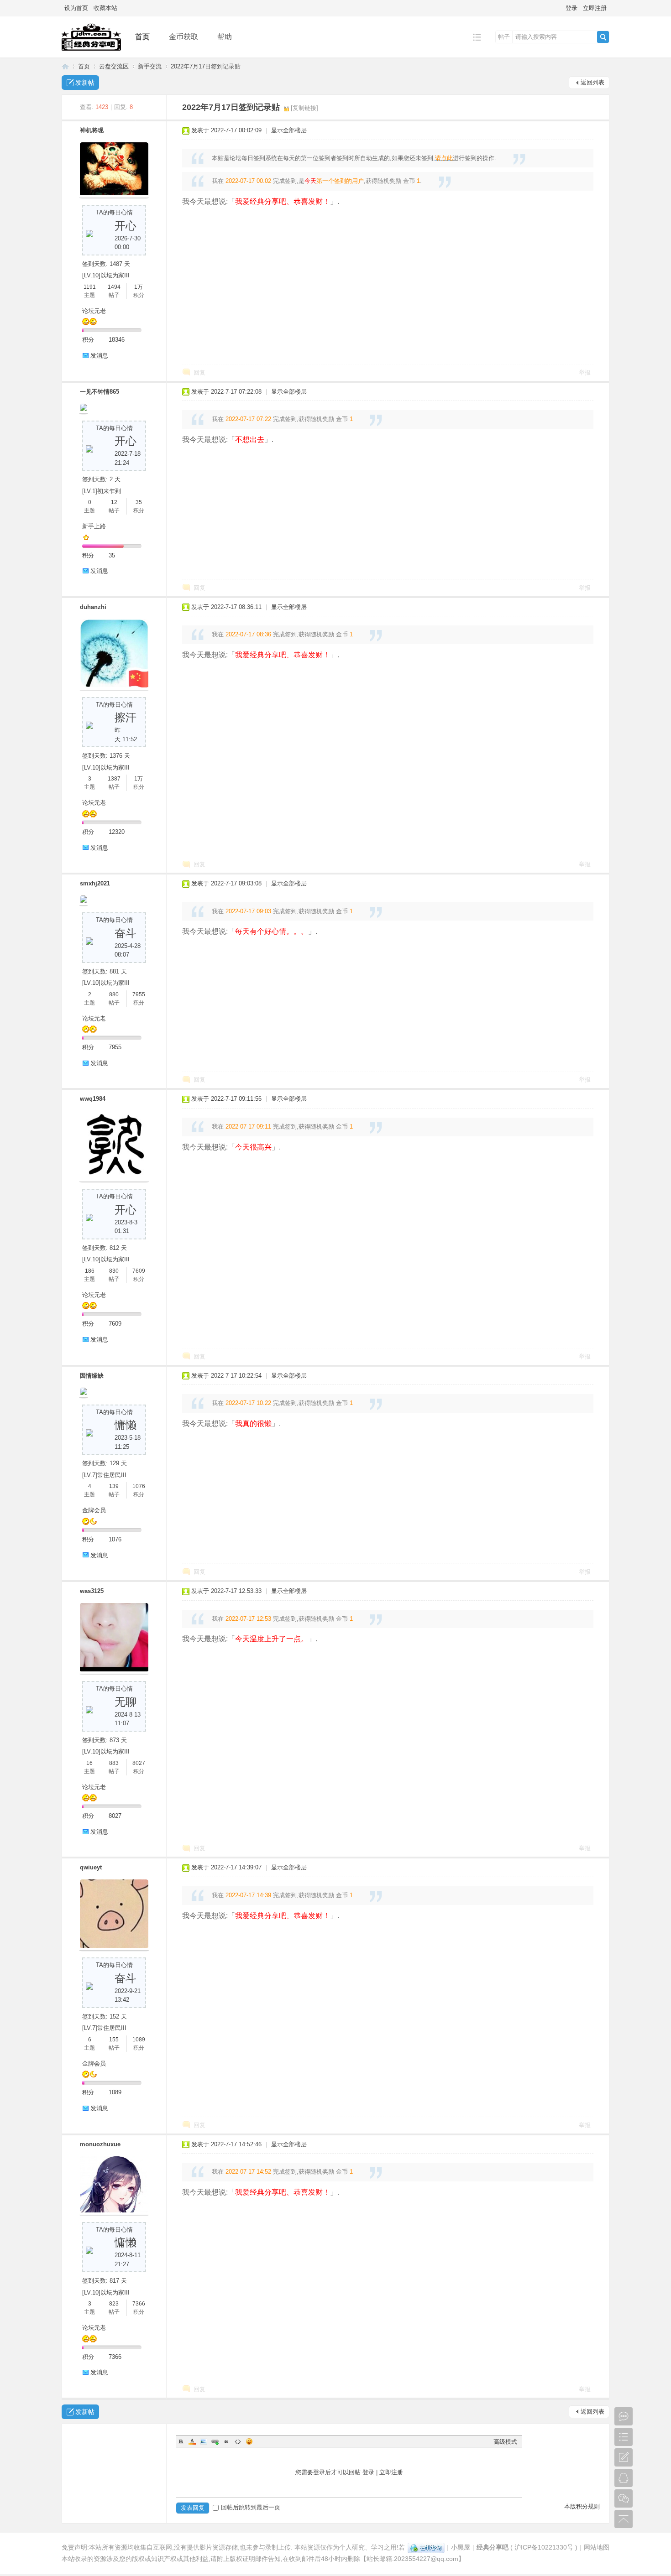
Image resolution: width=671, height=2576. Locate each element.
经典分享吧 (65, 66)
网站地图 (597, 2547)
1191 (90, 287)
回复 (199, 372)
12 (114, 502)
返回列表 (592, 82)
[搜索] (603, 37)
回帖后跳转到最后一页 (251, 2507)
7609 (139, 1271)
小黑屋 (461, 2547)
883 (114, 1763)
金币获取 (183, 37)
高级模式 (505, 2442)
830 (114, 1271)
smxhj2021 (95, 883)
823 (114, 2304)
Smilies (249, 2441)
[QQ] (426, 2547)
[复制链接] (304, 108)
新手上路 (94, 526)
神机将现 (92, 130)
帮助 (225, 37)
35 (139, 502)
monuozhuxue (100, 2144)
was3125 (92, 1591)
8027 (139, 1763)
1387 (114, 779)
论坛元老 (94, 311)
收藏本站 (105, 8)
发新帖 (85, 83)
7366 (139, 2304)
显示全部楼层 (289, 130)
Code (238, 2441)
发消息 (99, 356)
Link (215, 2441)
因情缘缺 (92, 1376)
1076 (139, 1486)
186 (90, 1271)
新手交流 (150, 66)
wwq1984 (93, 1099)
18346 (117, 340)
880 (114, 994)
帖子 (504, 37)
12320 (117, 832)
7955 (139, 994)
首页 (142, 37)
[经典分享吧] (91, 51)
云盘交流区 (114, 66)
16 (89, 1763)
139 (114, 1486)
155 (114, 2040)
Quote (226, 2441)
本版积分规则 (582, 2506)
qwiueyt (91, 1867)
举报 (585, 372)
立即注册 (595, 8)
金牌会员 (94, 1510)
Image (204, 2441)
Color (192, 2441)
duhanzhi (93, 607)
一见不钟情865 (100, 392)
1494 (114, 287)
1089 (139, 2040)
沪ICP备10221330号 (544, 2547)
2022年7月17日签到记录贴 (206, 66)
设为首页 (76, 8)
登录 (571, 8)
